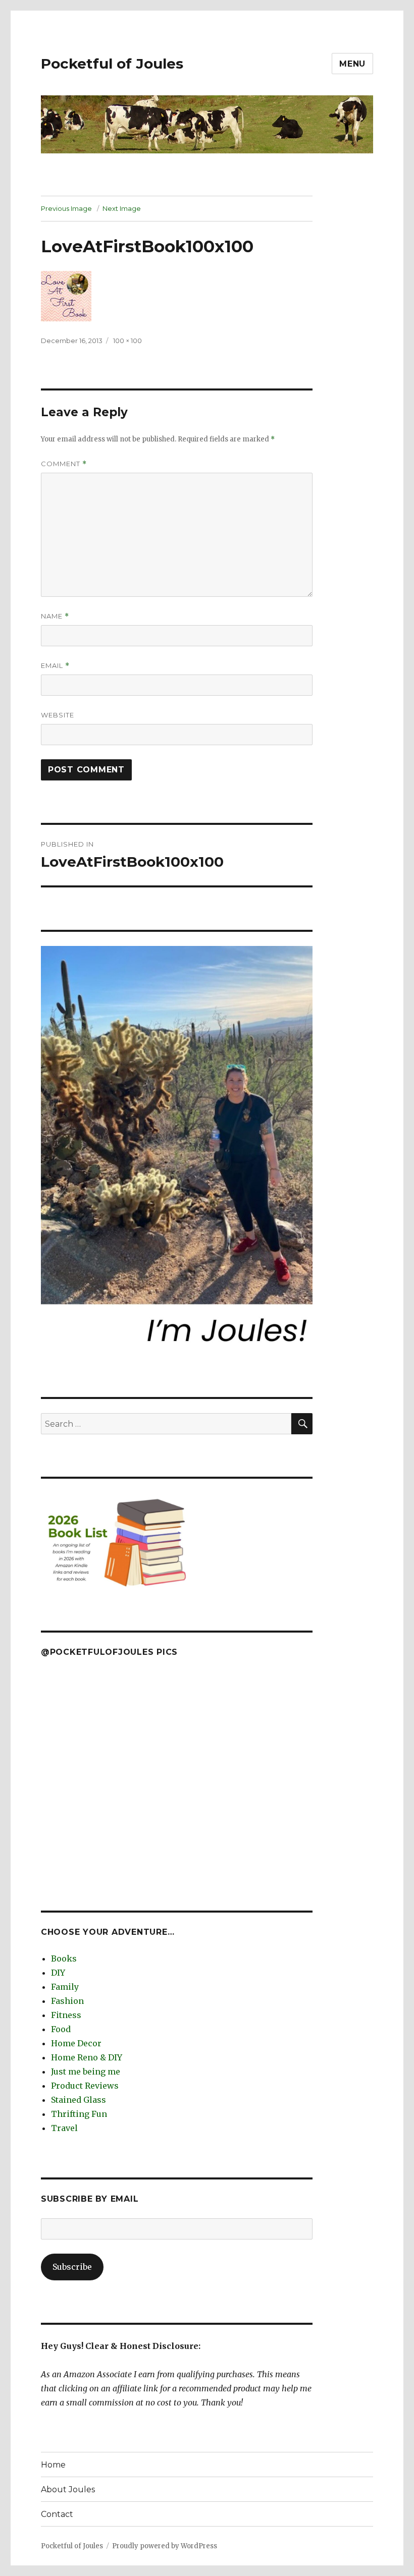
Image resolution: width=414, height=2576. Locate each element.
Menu (352, 64)
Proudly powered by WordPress (165, 2546)
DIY (58, 1973)
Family (65, 1987)
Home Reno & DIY (87, 2057)
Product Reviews (85, 2086)
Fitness (66, 2015)
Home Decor (76, 2043)
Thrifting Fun (79, 2114)
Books (64, 1958)
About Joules (68, 2489)
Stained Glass (79, 2100)
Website (58, 715)
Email (55, 666)
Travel (64, 2128)
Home (53, 2465)
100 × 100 (127, 341)
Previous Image (66, 208)
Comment (64, 464)
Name (55, 616)
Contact (57, 2514)
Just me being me (86, 2071)
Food (61, 2029)
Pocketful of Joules (112, 64)
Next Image (122, 208)
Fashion (67, 2001)
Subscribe (72, 2267)
